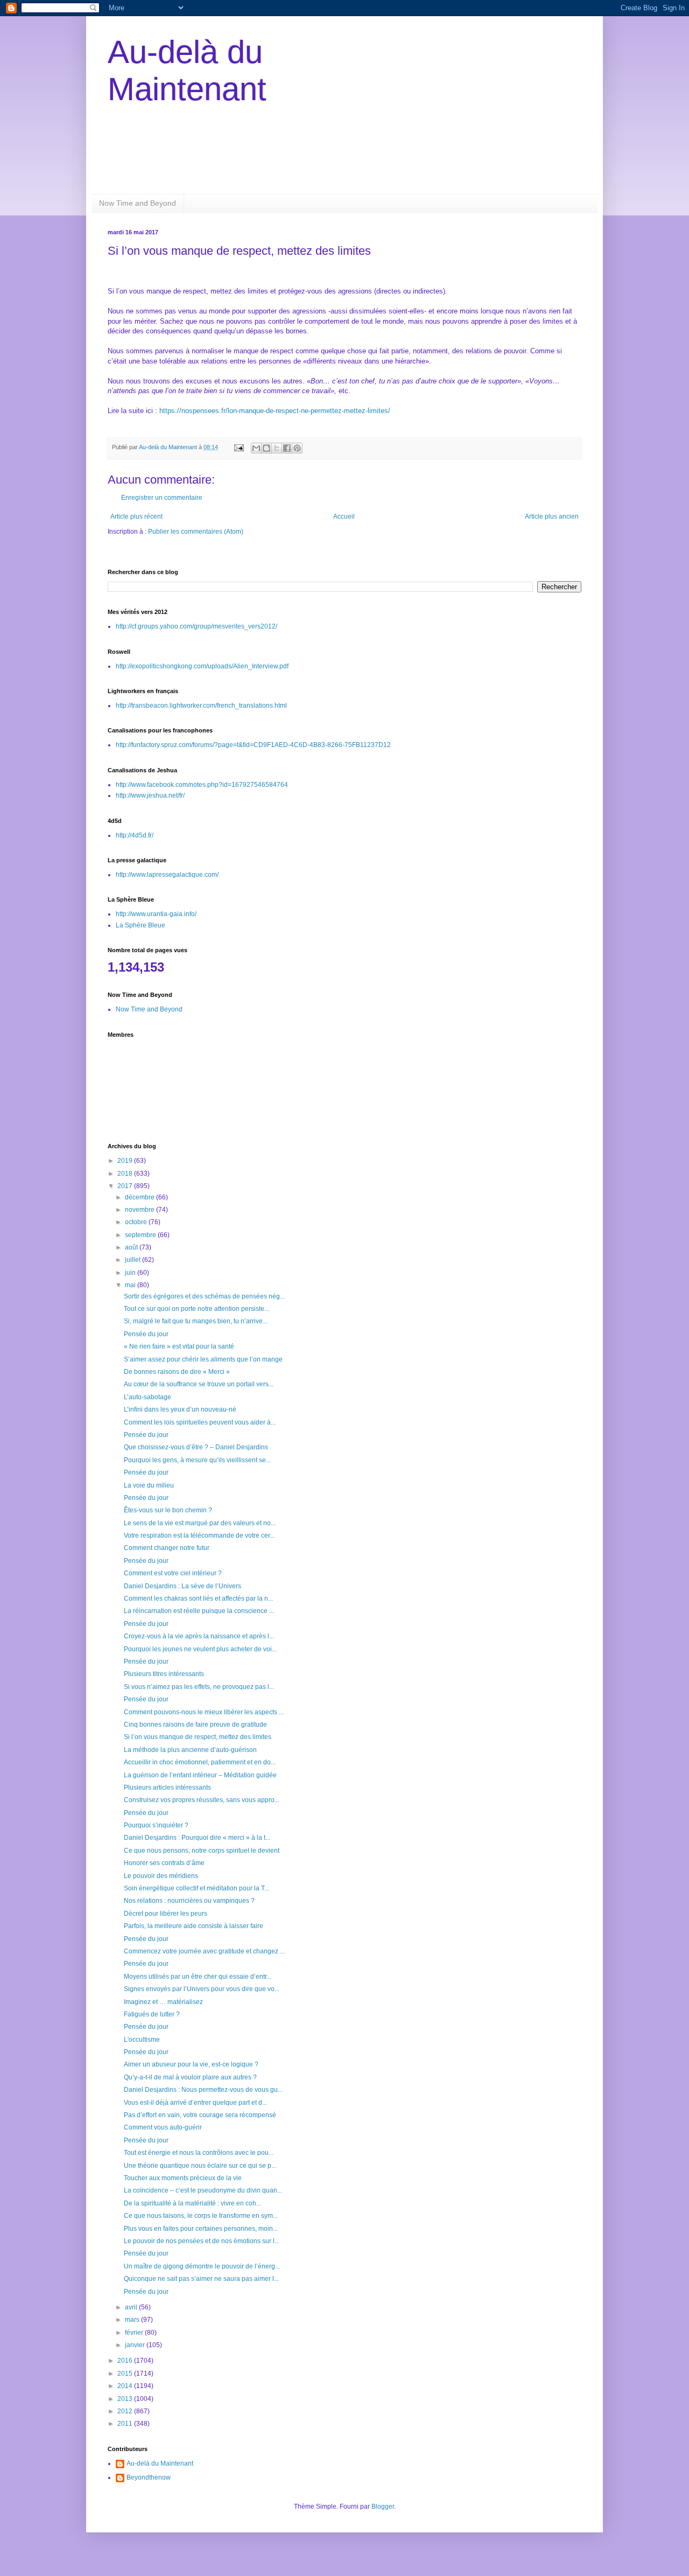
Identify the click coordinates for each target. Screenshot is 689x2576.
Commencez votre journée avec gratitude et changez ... (204, 1951)
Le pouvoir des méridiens (161, 1876)
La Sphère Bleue (140, 925)
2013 (126, 2399)
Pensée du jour (146, 1334)
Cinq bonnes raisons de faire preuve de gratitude (195, 1725)
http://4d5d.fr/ (135, 835)
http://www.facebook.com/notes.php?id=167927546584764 (202, 785)
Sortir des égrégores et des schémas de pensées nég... (204, 1296)
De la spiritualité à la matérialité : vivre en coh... (192, 2203)
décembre (140, 1197)
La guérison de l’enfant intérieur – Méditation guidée (200, 1775)
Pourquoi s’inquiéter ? (156, 1825)
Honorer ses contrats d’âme (164, 1863)
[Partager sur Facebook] (287, 448)
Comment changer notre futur (167, 1548)
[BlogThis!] (266, 448)
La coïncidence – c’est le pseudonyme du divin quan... (203, 2190)
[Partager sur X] (277, 448)
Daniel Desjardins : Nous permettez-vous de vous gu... (203, 2090)
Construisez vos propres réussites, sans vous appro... (202, 1800)
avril (132, 2307)
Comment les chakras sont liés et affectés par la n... (198, 1598)
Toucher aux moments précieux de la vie (183, 2178)
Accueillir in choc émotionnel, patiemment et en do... (200, 1762)
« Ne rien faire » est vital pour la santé (179, 1346)
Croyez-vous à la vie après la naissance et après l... (199, 1636)
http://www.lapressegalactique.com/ (167, 875)
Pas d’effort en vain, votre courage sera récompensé (200, 2115)
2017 (126, 1186)
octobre (137, 1222)
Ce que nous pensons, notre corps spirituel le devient (202, 1851)
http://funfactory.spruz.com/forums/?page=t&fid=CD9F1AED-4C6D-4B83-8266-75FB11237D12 (253, 745)
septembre (141, 1235)
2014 (126, 2386)
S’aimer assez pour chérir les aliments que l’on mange (203, 1359)
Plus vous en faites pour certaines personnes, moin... (201, 2229)
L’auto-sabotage (147, 1397)
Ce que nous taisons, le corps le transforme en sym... (201, 2216)
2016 (126, 2361)
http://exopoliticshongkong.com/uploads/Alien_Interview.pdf (202, 666)
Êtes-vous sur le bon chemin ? (168, 1510)
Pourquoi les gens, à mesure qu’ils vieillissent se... (197, 1460)
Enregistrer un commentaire (162, 498)
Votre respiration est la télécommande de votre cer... (199, 1535)
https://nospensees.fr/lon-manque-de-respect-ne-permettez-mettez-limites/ (275, 411)
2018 (126, 1174)
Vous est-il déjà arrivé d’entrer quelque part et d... (195, 2103)
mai (131, 1285)
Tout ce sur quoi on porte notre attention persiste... (196, 1309)
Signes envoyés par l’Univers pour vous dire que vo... (202, 1989)
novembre (140, 1210)
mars (133, 2320)
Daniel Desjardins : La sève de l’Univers (182, 1586)
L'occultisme (142, 2040)
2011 (126, 2424)
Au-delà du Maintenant (160, 2463)
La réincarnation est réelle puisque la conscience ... (199, 1611)
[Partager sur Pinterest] (297, 448)
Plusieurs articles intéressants (167, 1788)
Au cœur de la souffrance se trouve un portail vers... (199, 1384)
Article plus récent (136, 516)
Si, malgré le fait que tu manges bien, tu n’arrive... (196, 1321)
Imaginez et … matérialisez (163, 2002)
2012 (126, 2411)
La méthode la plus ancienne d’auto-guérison (190, 1750)
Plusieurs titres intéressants (164, 1674)
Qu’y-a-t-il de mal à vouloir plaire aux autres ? (190, 2077)
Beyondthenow (149, 2477)
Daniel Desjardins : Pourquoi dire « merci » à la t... (197, 1838)
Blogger (383, 2507)
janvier (136, 2345)
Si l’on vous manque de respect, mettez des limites (198, 1737)
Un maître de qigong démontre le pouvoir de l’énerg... (202, 2266)
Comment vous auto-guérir (163, 2127)
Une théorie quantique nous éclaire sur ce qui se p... (200, 2166)
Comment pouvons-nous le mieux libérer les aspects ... (204, 1712)
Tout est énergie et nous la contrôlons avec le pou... (199, 2153)
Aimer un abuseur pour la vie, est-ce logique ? (191, 2064)
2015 (126, 2373)
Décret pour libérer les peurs (166, 1914)
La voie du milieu (149, 1485)
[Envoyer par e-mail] (256, 448)
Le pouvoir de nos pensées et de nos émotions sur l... (202, 2241)
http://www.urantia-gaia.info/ (156, 914)
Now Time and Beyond (138, 203)
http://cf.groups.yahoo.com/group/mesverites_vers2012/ (196, 626)
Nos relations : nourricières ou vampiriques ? (189, 1901)
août (132, 1247)
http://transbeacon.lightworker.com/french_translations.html (201, 706)
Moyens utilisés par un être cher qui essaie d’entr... (198, 1977)
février (135, 2333)
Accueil (344, 516)
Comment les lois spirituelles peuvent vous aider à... (200, 1422)
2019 (126, 1161)
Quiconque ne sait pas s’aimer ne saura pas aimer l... (201, 2279)
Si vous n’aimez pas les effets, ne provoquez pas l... (199, 1687)
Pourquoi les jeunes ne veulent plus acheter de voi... (200, 1649)
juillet (133, 1260)
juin (131, 1273)
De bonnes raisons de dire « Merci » (177, 1372)
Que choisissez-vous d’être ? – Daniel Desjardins (196, 1447)
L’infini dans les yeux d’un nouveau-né (180, 1409)
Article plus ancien (552, 516)
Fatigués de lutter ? (152, 2014)
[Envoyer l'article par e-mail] (238, 447)
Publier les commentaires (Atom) (196, 532)
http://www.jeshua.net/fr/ (150, 795)
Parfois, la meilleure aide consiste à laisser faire (194, 1926)
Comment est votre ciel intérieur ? (173, 1573)
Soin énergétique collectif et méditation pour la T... (196, 1888)
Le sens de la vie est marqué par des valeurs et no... (200, 1523)
